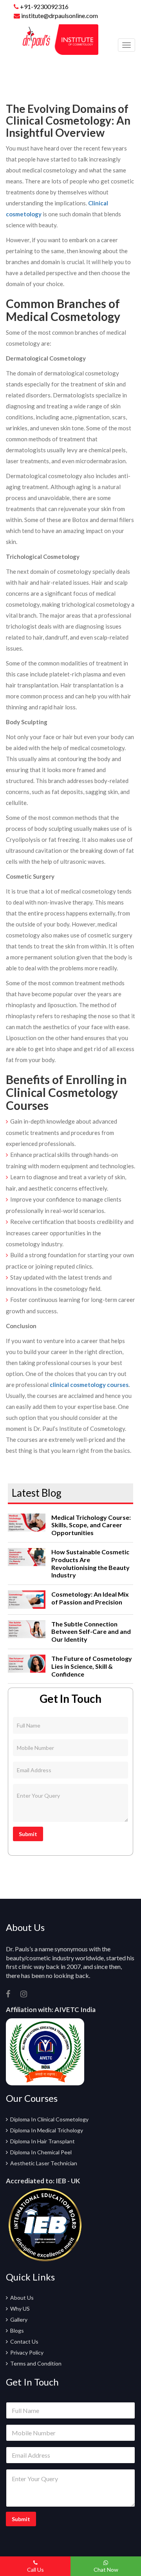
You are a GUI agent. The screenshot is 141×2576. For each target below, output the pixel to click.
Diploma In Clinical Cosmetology (49, 2119)
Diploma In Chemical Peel (41, 2152)
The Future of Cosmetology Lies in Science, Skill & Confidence (92, 1666)
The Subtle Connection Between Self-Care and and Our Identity (91, 1632)
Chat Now (106, 2570)
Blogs (17, 2330)
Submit (28, 1834)
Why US (20, 2309)
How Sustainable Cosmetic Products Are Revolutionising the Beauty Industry (90, 1563)
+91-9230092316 (44, 6)
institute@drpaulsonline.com (59, 15)
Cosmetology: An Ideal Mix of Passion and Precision (90, 1598)
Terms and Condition (36, 2363)
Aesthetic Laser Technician (44, 2163)
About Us (22, 2298)
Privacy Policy (27, 2352)
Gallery (19, 2319)
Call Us (35, 2570)
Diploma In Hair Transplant (42, 2141)
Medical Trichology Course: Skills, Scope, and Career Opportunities (91, 1525)
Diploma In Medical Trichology (47, 2130)
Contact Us (24, 2341)
